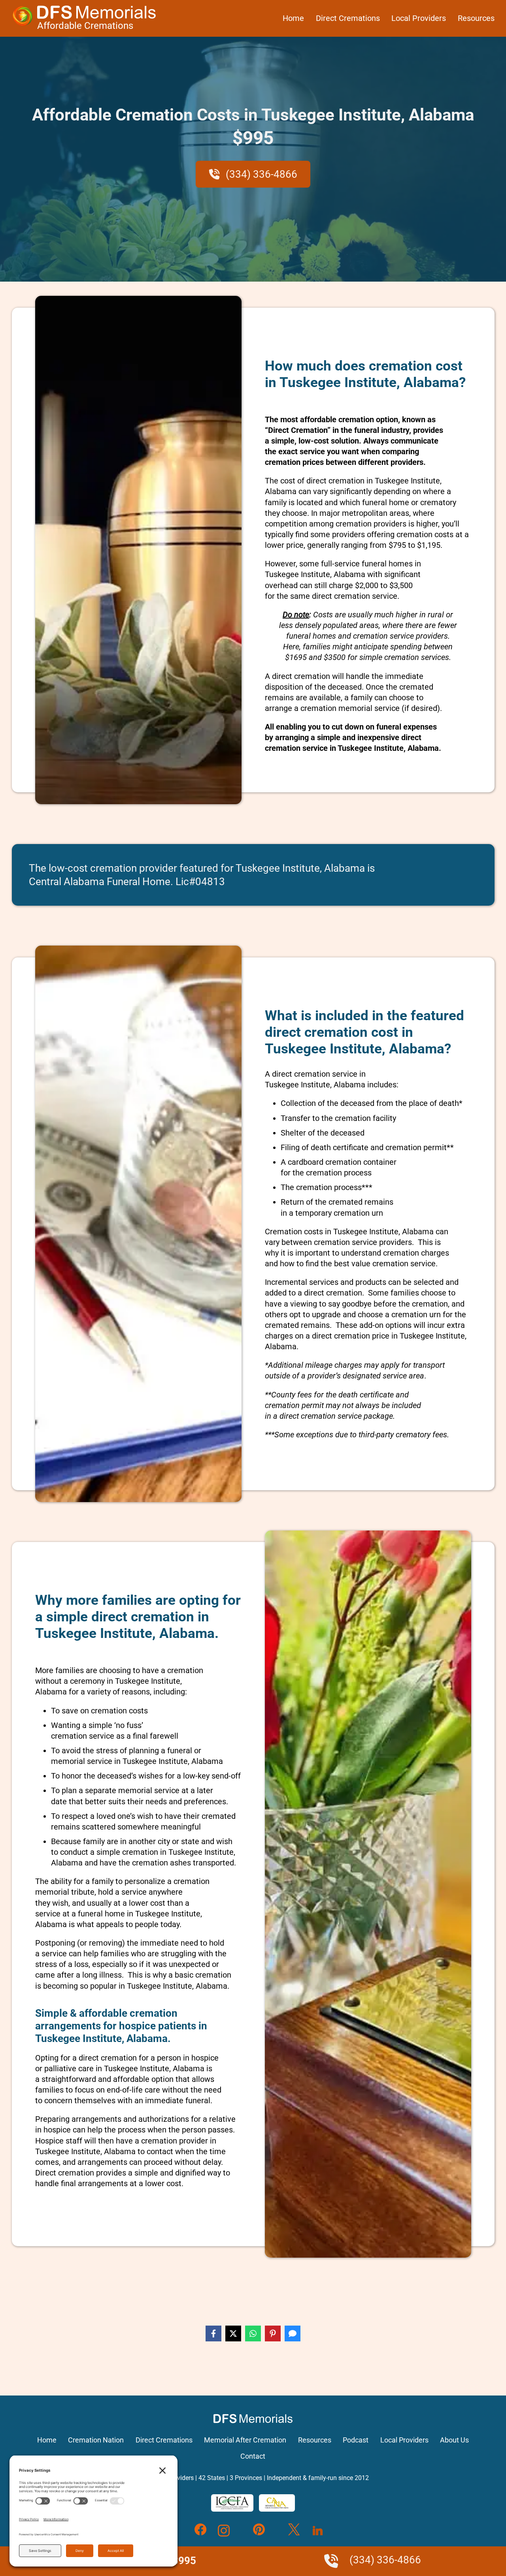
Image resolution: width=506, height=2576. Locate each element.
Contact (253, 2456)
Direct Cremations (348, 18)
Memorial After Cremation (245, 2440)
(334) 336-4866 (260, 174)
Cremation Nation (96, 2440)
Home (293, 18)
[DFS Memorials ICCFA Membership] (232, 2503)
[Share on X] (233, 2333)
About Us (454, 2440)
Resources (476, 18)
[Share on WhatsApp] (253, 2333)
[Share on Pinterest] (273, 2333)
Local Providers (419, 18)
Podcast (356, 2440)
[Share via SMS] (293, 2333)
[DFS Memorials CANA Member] (277, 2503)
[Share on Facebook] (213, 2333)
